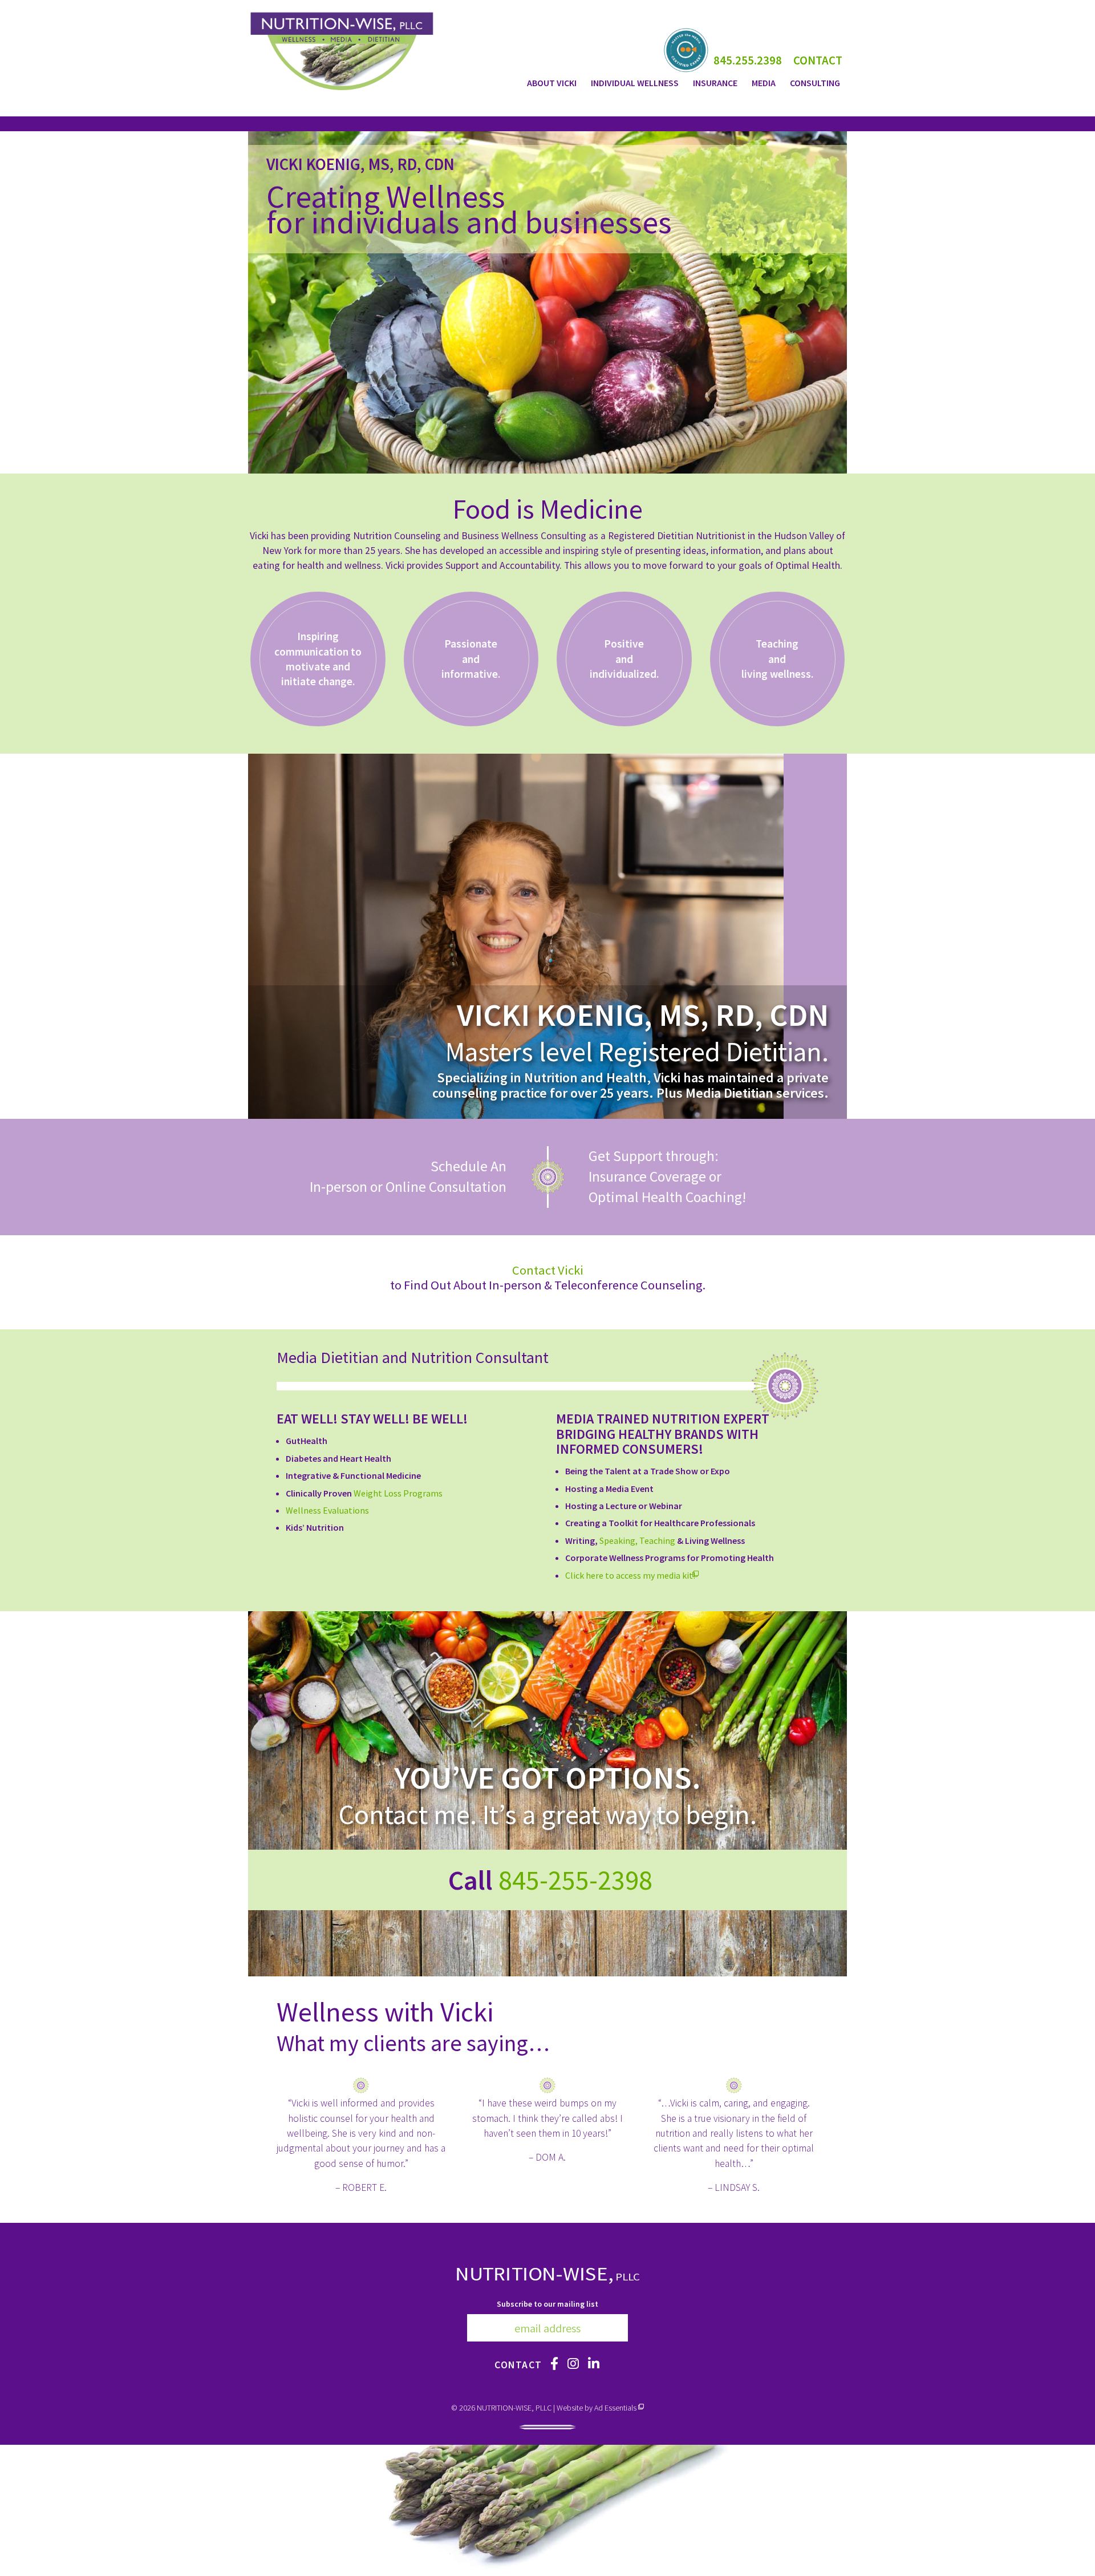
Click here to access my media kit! (632, 1575)
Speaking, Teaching (637, 1540)
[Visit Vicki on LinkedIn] (594, 2364)
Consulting (815, 83)
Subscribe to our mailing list (547, 2304)
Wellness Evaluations (327, 1510)
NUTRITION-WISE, (548, 2273)
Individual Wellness (635, 83)
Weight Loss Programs (398, 1493)
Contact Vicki (548, 1270)
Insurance (715, 83)
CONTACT (818, 60)
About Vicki (552, 83)
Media (764, 83)
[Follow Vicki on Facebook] (555, 2364)
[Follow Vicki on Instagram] (574, 2364)
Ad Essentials (615, 2408)
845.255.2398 (748, 60)
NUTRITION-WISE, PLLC (514, 2408)
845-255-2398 (575, 1880)
